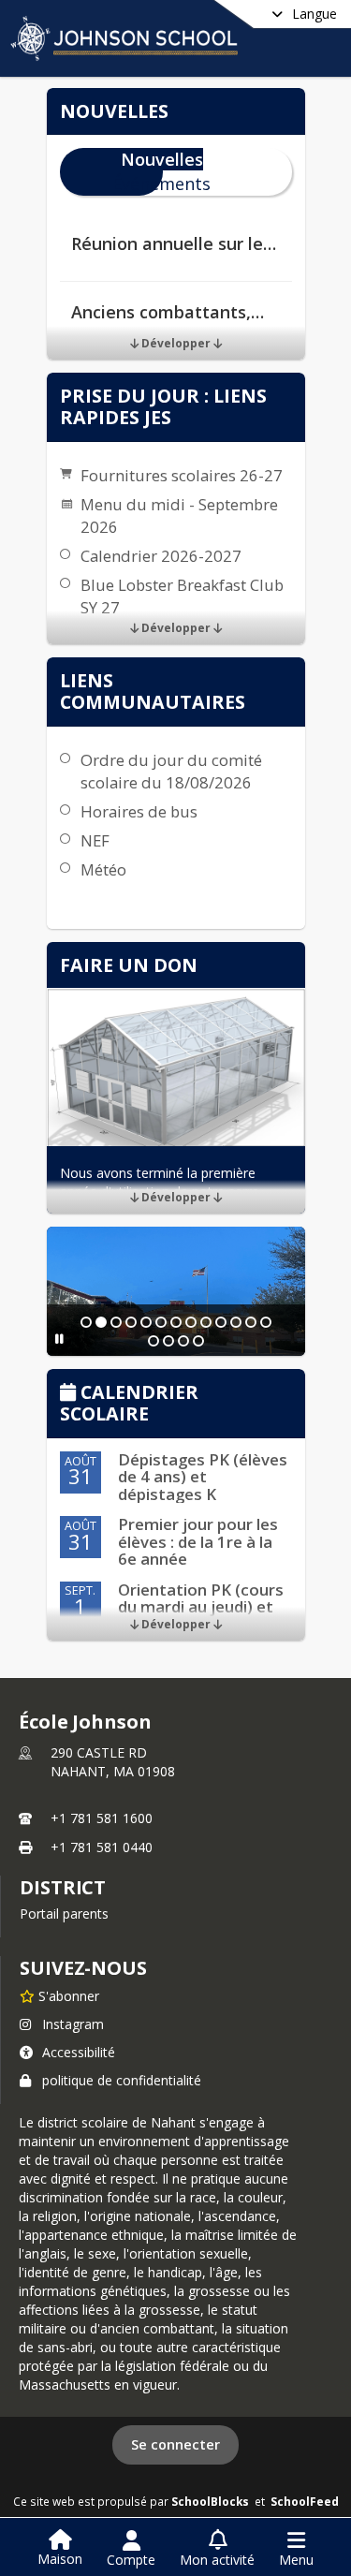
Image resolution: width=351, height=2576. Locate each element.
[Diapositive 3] (116, 1322)
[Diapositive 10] (221, 1322)
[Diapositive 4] (131, 1322)
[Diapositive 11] (236, 1322)
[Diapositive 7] (176, 1322)
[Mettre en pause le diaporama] (59, 1339)
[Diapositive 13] (266, 1322)
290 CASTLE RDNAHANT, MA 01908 (113, 1762)
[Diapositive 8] (191, 1322)
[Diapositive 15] (168, 1341)
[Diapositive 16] (183, 1341)
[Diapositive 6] (161, 1322)
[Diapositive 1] (86, 1322)
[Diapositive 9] (206, 1322)
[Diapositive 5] (146, 1322)
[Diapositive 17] (198, 1341)
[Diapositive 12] (251, 1322)
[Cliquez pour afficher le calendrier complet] (71, 1394)
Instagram (73, 2024)
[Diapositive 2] (101, 1322)
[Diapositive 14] (154, 1341)
